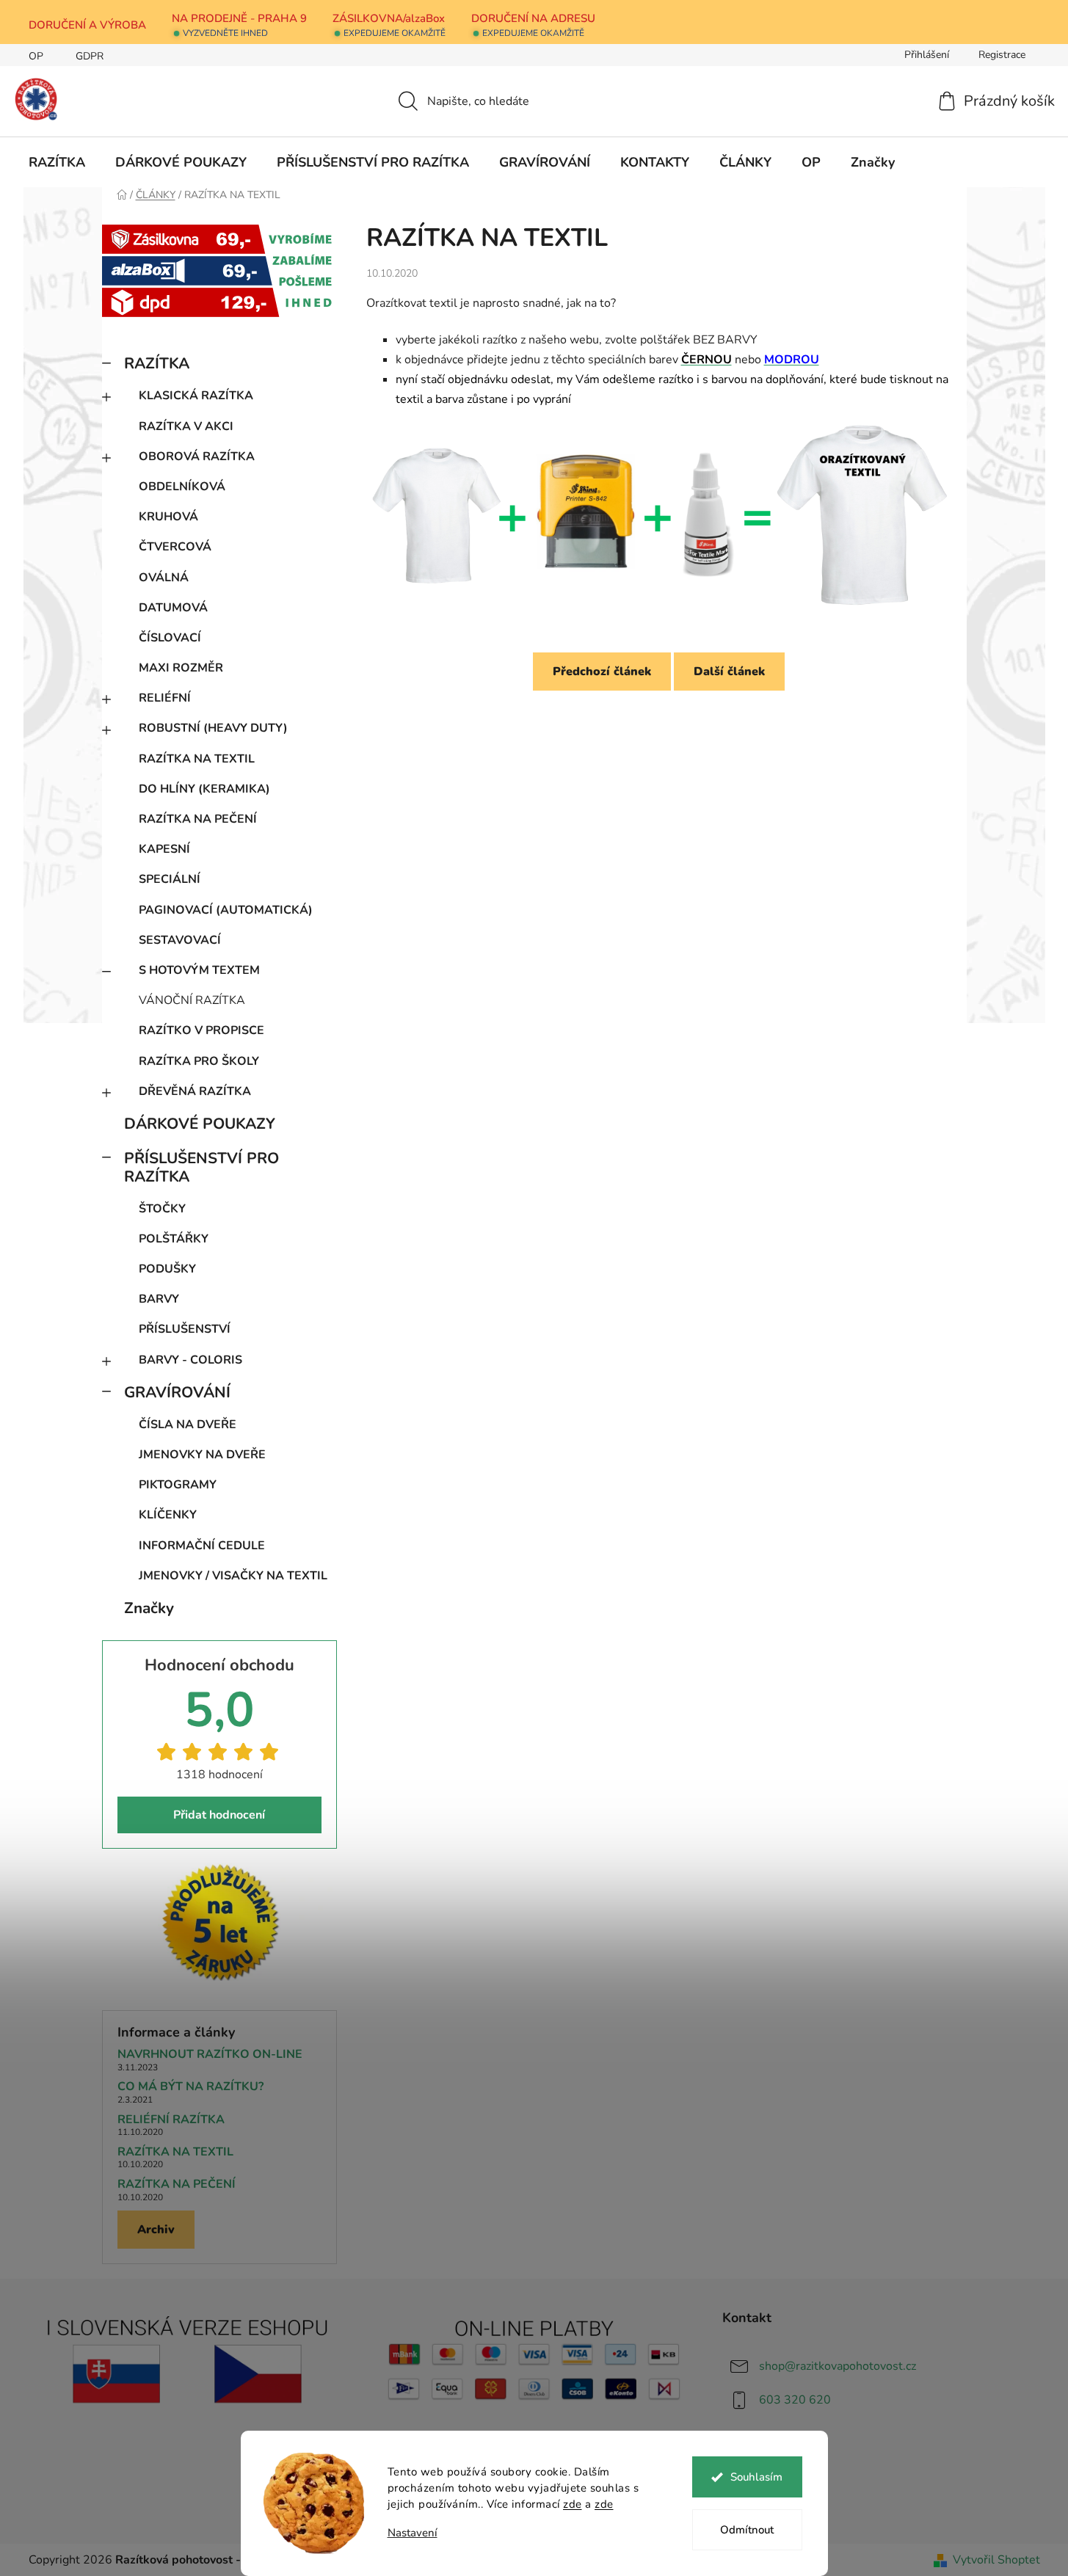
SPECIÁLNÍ (170, 879)
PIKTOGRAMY (178, 1485)
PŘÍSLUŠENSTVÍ (185, 1329)
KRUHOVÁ (168, 517)
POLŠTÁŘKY (174, 1239)
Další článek (729, 672)
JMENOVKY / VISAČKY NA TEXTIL (233, 1576)
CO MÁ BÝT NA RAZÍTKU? (190, 2087)
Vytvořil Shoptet (996, 2560)
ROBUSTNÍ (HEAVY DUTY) (213, 728)
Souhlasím (756, 2477)
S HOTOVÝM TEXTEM (199, 970)
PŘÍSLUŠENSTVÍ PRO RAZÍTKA (201, 1167)
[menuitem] (57, 162)
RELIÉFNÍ (165, 698)
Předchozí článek (602, 672)
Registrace (1002, 55)
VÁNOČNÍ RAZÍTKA (192, 1000)
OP (36, 56)
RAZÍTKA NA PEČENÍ (198, 819)
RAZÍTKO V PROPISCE (201, 1030)
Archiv (156, 2230)
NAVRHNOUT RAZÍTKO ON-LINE (210, 2055)
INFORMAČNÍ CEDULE (202, 1546)
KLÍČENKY (168, 1515)
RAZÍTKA (157, 363)
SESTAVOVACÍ (180, 940)
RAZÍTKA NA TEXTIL (197, 759)
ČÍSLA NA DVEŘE (188, 1425)
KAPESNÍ (164, 849)
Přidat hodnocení (219, 1815)
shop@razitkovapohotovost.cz (838, 2366)
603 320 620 (795, 2400)
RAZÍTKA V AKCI (186, 426)
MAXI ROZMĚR (181, 668)
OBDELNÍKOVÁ (182, 487)
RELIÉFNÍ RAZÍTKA (171, 2120)
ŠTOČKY (162, 1209)
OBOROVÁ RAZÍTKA (197, 456)
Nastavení (413, 2533)
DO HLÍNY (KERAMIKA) (204, 789)
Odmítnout (747, 2530)
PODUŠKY (167, 1269)
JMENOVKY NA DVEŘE (202, 1455)
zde (573, 2504)
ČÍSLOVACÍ (170, 638)
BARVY (159, 1299)
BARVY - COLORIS (190, 1360)
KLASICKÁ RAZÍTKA (196, 396)
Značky (149, 1608)
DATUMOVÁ (173, 608)
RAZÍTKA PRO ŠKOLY (199, 1061)
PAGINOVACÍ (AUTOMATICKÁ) (226, 910)
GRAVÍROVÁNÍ (177, 1392)
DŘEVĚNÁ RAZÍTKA (195, 1091)
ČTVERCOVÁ (175, 547)
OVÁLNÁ (164, 578)
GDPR (90, 56)
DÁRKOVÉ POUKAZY (200, 1124)
